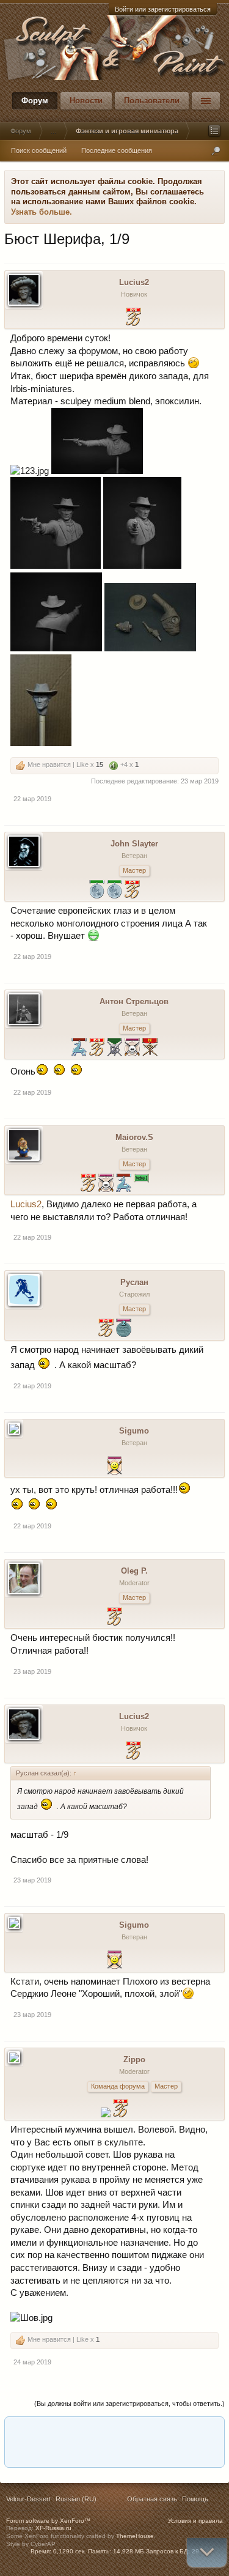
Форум (35, 101)
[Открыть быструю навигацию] (214, 131)
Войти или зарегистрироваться (163, 9)
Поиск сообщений (39, 150)
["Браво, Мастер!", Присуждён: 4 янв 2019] (132, 891)
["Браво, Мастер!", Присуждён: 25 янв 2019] (106, 1329)
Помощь (195, 2499)
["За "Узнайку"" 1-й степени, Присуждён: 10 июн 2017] (106, 2114)
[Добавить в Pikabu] (113, 2430)
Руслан (134, 1282)
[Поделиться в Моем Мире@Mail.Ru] (67, 2430)
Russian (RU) (76, 2499)
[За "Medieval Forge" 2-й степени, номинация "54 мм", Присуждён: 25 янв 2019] (97, 891)
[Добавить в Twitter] (159, 2430)
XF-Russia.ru (53, 2528)
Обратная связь (152, 2499)
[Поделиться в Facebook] (20, 2430)
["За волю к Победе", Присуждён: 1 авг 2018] (132, 1049)
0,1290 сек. (70, 2551)
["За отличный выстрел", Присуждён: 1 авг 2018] (114, 1467)
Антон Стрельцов (134, 1001)
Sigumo (134, 1431)
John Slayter (134, 844)
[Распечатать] (113, 2454)
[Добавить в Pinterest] (136, 2430)
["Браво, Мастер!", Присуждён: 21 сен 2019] (97, 1049)
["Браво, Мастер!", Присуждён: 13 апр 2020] (133, 318)
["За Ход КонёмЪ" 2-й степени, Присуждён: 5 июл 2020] (79, 1049)
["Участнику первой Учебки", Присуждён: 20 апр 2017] (141, 1184)
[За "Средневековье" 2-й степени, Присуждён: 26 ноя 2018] (114, 1049)
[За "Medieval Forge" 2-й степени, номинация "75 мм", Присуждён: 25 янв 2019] (114, 891)
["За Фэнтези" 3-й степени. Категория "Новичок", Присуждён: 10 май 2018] (150, 1049)
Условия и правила (195, 2521)
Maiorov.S (134, 1137)
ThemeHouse (135, 2536)
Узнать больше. (42, 212)
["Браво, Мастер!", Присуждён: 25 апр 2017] (121, 2110)
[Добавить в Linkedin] (43, 2430)
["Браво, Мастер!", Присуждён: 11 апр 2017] (114, 1618)
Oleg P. (134, 1571)
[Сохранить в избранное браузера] (206, 2430)
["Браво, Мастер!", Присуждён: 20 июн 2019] (88, 1184)
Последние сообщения (117, 150)
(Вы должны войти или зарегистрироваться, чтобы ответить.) (129, 2404)
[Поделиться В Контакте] (183, 2430)
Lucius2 (134, 282)
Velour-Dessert (28, 2499)
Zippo (134, 2060)
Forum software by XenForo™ (48, 2521)
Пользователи (152, 101)
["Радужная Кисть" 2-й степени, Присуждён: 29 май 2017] (124, 1329)
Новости (86, 101)
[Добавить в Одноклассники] (90, 2430)
